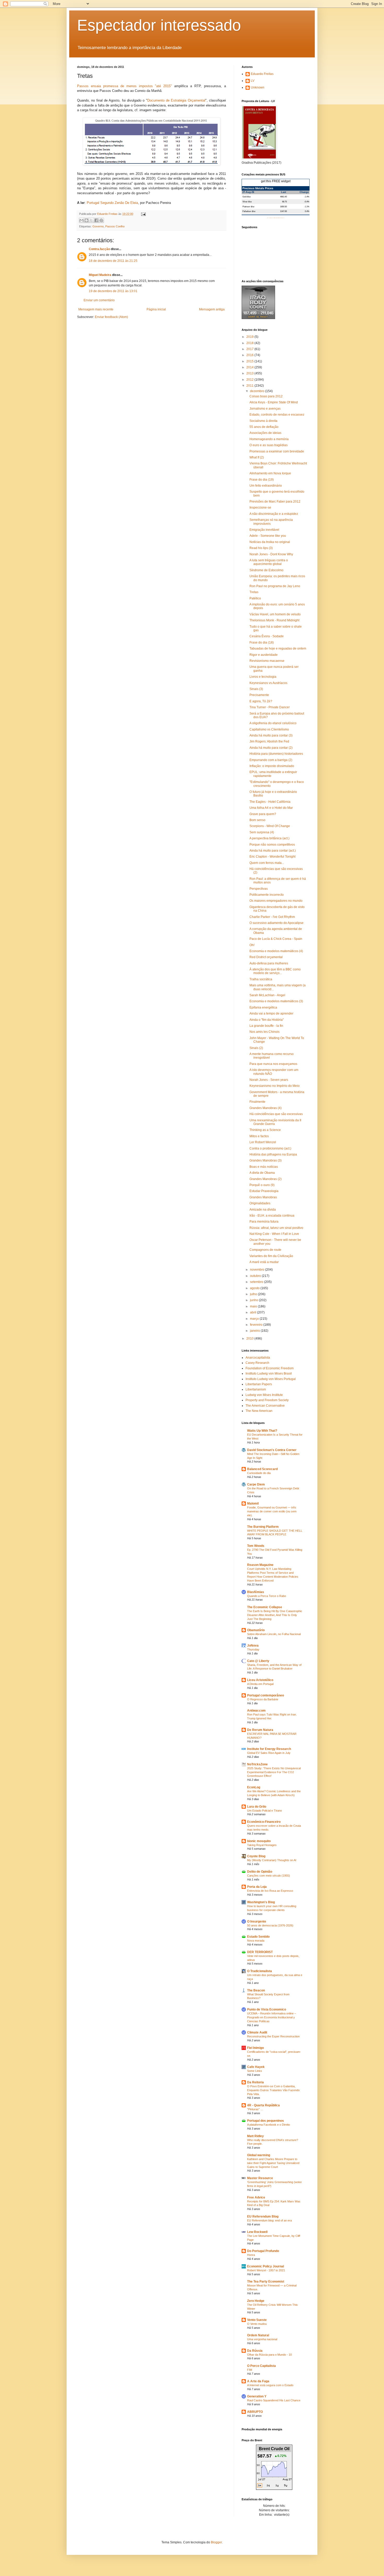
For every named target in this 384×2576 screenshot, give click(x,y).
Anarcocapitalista (258, 1358)
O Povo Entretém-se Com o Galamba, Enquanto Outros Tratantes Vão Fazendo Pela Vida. (273, 2090)
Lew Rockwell (257, 2232)
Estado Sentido (258, 1937)
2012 (250, 380)
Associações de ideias (265, 433)
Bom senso (257, 820)
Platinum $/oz (248, 207)
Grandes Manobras (263, 1197)
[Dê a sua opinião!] (86, 220)
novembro (258, 1270)
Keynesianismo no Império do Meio (275, 1086)
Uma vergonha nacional (262, 2339)
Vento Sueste (257, 2320)
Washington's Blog (261, 1902)
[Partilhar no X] (91, 220)
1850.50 (283, 207)
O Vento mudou (257, 2324)
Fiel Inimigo (255, 2048)
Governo (98, 226)
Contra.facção (99, 249)
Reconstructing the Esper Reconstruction (273, 2036)
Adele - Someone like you (268, 536)
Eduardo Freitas (262, 74)
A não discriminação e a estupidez (274, 514)
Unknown (258, 87)
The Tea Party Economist (266, 2282)
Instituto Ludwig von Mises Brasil (269, 1374)
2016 (250, 355)
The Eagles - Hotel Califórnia (270, 802)
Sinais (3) (256, 689)
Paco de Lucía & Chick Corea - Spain (276, 939)
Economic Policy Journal (266, 2266)
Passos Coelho (115, 226)
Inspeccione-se (260, 508)
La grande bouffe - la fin (266, 1026)
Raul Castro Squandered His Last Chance (274, 2400)
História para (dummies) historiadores (276, 754)
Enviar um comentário (99, 300)
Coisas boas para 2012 (266, 396)
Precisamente (259, 695)
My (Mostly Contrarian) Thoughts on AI (272, 1860)
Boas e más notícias (264, 1167)
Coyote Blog (256, 1856)
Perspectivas (259, 889)
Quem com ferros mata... (267, 863)
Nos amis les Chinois (264, 1032)
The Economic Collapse (265, 1607)
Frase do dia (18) (262, 642)
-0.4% (307, 202)
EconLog (254, 1787)
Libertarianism (256, 1389)
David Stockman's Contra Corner (272, 1450)
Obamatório (256, 1630)
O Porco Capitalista (261, 2366)
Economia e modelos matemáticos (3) (276, 1001)
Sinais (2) (256, 1048)
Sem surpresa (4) (262, 832)
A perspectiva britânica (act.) (269, 838)
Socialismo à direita (263, 421)
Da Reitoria (255, 2082)
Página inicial (156, 309)
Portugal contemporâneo (266, 1695)
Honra (251, 2255)
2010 (250, 1339)
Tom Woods (256, 1546)
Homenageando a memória (269, 439)
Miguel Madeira (100, 275)
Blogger (216, 2542)
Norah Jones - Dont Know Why (271, 554)
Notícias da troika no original (270, 542)
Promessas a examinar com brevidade (277, 451)
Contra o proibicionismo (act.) (270, 1148)
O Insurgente (257, 1921)
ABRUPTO (255, 2412)
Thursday (253, 1649)
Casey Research (257, 1363)
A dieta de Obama (262, 1173)
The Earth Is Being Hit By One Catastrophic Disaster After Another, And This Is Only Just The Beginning (275, 1615)
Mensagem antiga (212, 309)
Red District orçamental (266, 957)
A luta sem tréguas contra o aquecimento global (269, 562)
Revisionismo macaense (267, 661)
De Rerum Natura (260, 1730)
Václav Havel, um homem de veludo (275, 614)
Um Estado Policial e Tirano (264, 1811)
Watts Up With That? (262, 1431)
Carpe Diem (256, 1484)
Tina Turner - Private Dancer (270, 707)
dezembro (258, 391)
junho (254, 1300)
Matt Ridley (255, 2136)
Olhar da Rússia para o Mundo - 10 (269, 2355)
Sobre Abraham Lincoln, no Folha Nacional (274, 1634)
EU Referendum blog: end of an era (269, 2220)
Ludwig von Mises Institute (264, 1395)
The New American (259, 1411)
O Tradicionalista (260, 1971)
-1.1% (307, 207)
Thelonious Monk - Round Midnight (274, 620)
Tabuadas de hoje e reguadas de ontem (278, 649)
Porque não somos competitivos (272, 845)
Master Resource (260, 2178)
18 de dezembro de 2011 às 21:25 (113, 261)
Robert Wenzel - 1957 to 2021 (266, 2270)
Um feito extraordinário (266, 486)
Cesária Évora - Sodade (267, 636)
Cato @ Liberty (258, 1661)
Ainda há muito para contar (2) (271, 748)
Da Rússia (255, 2351)
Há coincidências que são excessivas (276, 1114)
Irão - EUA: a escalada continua (272, 1216)
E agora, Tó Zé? (261, 701)
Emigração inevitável (264, 530)
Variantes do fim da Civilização (271, 1256)
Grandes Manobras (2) (266, 1179)
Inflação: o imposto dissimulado (272, 766)
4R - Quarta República (263, 2105)
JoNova (253, 1646)
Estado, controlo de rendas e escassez (277, 415)
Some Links (255, 2071)
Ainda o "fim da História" (267, 1020)
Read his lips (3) (261, 548)
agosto (255, 1288)
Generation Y (257, 2396)
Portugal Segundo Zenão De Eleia (112, 203)
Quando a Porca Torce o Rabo (267, 1596)
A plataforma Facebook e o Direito (269, 2125)
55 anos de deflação (264, 427)
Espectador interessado (159, 25)
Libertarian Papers (259, 1384)
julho (254, 1294)
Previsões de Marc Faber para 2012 (275, 502)
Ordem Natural (258, 2335)
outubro (256, 1276)
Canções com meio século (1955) (269, 1876)
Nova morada (256, 1941)
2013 (250, 373)
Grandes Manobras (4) (266, 1108)
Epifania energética (263, 1007)
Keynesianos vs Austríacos (268, 683)
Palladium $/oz (249, 211)
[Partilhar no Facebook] (96, 220)
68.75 (284, 202)
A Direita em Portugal (260, 1684)
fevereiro (257, 1325)
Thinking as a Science (265, 1130)
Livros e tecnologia (263, 677)
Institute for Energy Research (269, 1749)
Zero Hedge (256, 2301)
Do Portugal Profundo (263, 2251)
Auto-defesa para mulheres (269, 963)
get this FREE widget (276, 181)
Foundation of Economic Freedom (270, 1368)
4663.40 (283, 197)
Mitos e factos (259, 1136)
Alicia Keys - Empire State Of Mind (274, 402)
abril (254, 1312)
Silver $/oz (247, 202)
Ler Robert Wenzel (263, 1142)
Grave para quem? (263, 814)
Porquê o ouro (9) (262, 1185)
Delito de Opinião (260, 1872)
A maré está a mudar (264, 1262)
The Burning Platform (263, 1527)
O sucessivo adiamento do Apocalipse (277, 923)
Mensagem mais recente (96, 309)
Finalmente (257, 1102)
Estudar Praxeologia (264, 1191)
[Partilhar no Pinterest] (101, 220)
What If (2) (257, 457)
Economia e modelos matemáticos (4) (276, 951)
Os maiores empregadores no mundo (276, 901)
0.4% (307, 211)
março (255, 1319)
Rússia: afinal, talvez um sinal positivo (276, 1228)
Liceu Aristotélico (260, 1680)
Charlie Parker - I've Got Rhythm (272, 917)
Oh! (252, 945)
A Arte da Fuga (258, 2381)
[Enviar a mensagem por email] (82, 220)
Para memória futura (264, 1222)
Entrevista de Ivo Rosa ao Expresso (270, 1891)
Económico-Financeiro (264, 1822)
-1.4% (307, 197)
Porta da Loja (257, 1887)
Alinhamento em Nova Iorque (270, 473)
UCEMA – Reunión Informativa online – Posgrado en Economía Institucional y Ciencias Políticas (272, 2017)
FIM (250, 2370)
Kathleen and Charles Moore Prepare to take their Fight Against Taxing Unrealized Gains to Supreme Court (273, 2163)
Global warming (259, 2155)
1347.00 (283, 211)
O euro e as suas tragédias (269, 445)
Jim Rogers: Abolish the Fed (269, 741)
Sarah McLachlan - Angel (267, 995)
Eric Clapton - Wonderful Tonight (272, 857)
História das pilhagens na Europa (273, 1154)
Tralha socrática (261, 979)
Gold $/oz (247, 197)
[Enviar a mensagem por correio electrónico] (143, 214)
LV (253, 81)
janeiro (255, 1331)
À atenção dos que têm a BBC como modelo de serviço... (275, 971)
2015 (250, 361)
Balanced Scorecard (262, 1469)
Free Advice (256, 2197)
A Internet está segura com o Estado (270, 2385)
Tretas (254, 592)
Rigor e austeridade (264, 655)
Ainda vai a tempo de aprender (271, 1013)
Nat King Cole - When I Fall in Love (274, 1234)
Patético (255, 598)
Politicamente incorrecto (267, 895)
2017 (250, 349)
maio (254, 1306)
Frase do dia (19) (262, 480)
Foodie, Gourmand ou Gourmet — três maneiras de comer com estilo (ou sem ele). (272, 1511)
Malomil (253, 1504)
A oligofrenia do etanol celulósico (273, 723)
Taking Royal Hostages (262, 1845)
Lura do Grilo (257, 1807)
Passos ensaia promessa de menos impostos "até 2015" (124, 86)
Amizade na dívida (263, 1210)
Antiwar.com (256, 1711)
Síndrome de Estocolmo (266, 570)
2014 (250, 367)
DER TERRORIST (260, 1952)
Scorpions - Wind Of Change (270, 826)
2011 (250, 386)
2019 (250, 337)
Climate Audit (257, 2032)
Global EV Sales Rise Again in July (269, 1753)
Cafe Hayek (256, 2067)
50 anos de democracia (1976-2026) (270, 1925)
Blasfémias (256, 1592)
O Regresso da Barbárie (263, 1699)
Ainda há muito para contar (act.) (273, 851)
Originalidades (260, 1203)
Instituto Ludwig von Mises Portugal (271, 1379)
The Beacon (256, 1990)
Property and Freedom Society (267, 1400)
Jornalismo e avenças (265, 409)
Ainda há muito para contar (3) (271, 735)
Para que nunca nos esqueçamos (273, 1064)
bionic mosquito (259, 1841)
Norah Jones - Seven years (269, 1080)
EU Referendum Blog (263, 2217)
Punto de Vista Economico (267, 2009)
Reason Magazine (260, 1565)
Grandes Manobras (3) (266, 1160)
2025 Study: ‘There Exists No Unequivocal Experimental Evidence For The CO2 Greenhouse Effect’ (274, 1772)
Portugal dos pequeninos (266, 2121)
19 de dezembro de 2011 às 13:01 (113, 291)
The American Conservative (265, 1406)
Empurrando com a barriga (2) (271, 760)
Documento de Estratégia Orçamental (176, 100)
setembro (257, 1282)
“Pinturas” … (255, 2109)
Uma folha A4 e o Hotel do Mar (271, 808)
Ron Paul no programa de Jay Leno (275, 586)
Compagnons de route (265, 1250)
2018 (250, 343)
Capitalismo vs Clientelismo (269, 729)
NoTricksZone (257, 1764)
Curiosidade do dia (259, 1473)
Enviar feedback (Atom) (111, 317)
